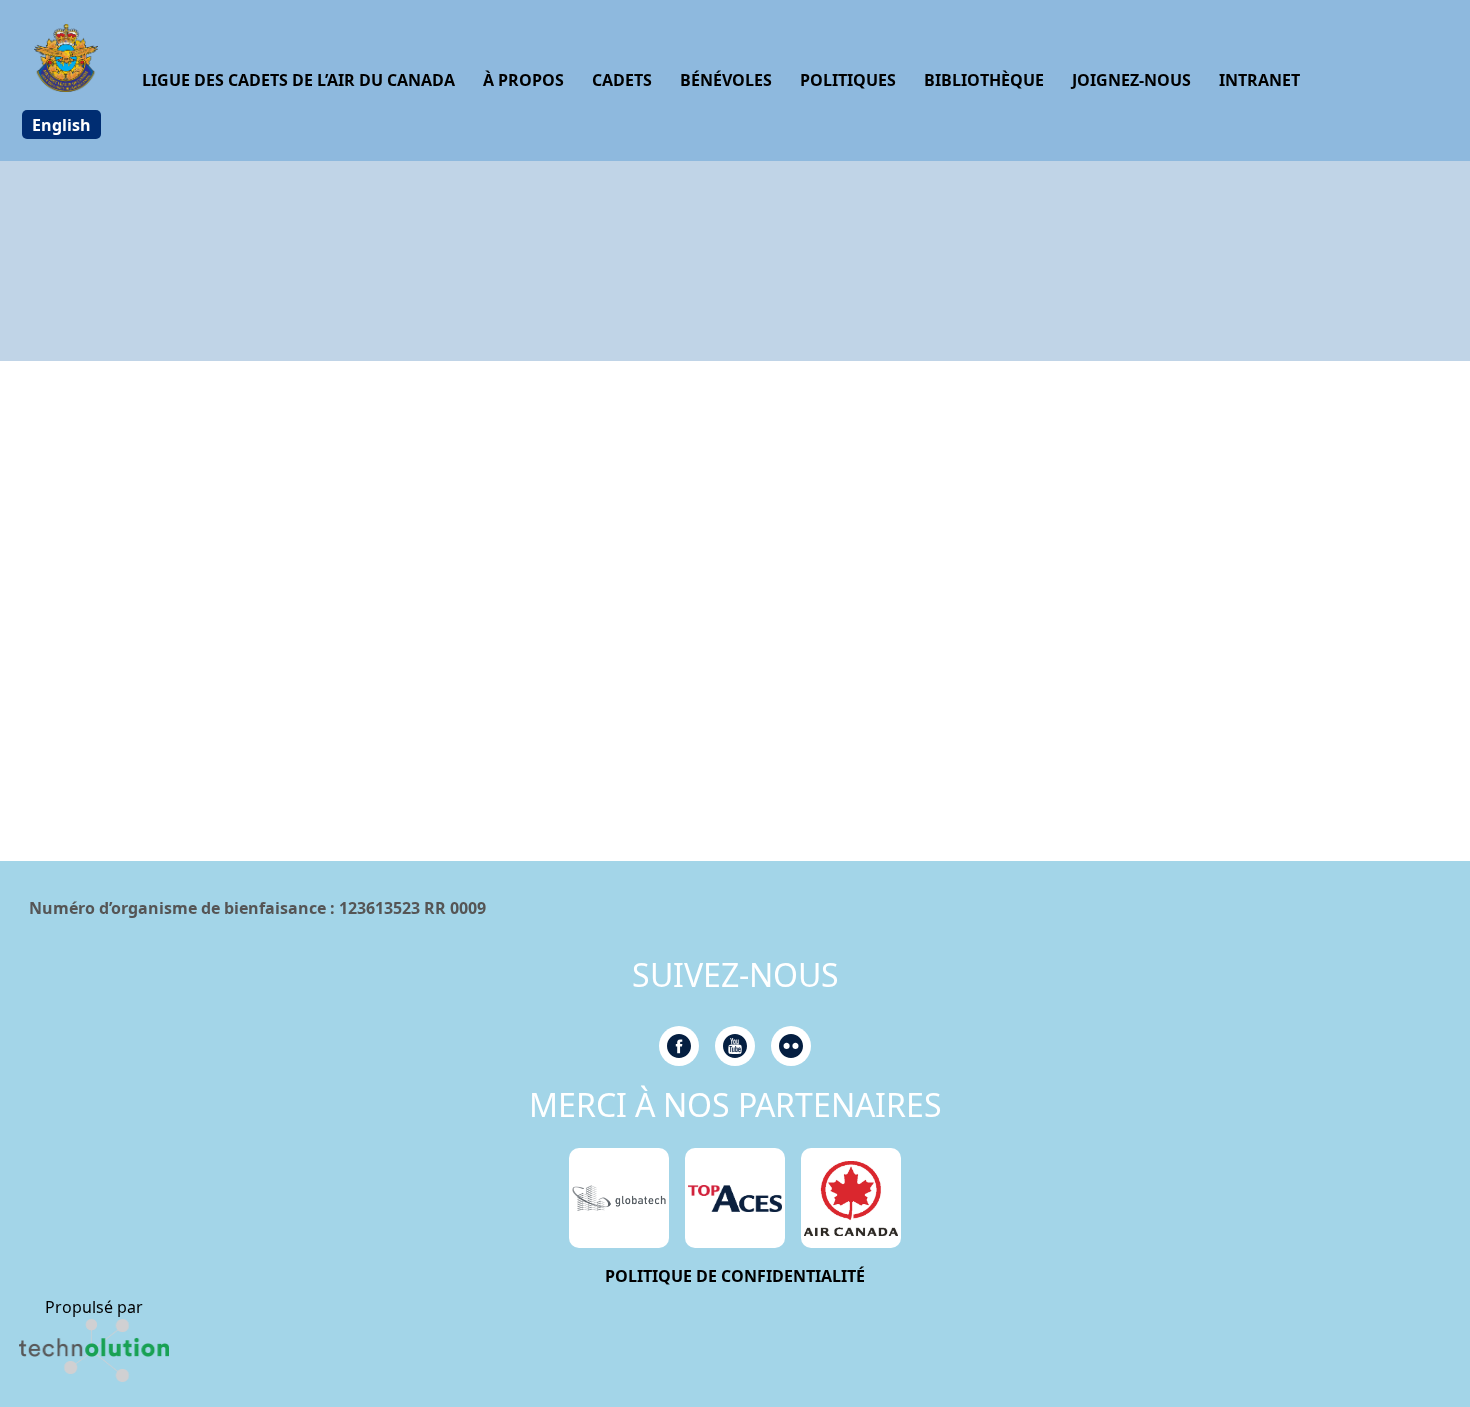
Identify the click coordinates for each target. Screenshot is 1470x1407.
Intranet (1259, 80)
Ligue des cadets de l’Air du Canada (298, 80)
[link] (94, 1350)
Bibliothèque (984, 80)
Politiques (848, 80)
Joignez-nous (1131, 80)
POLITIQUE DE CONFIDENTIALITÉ (735, 1276)
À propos (523, 80)
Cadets (622, 80)
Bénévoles (726, 80)
